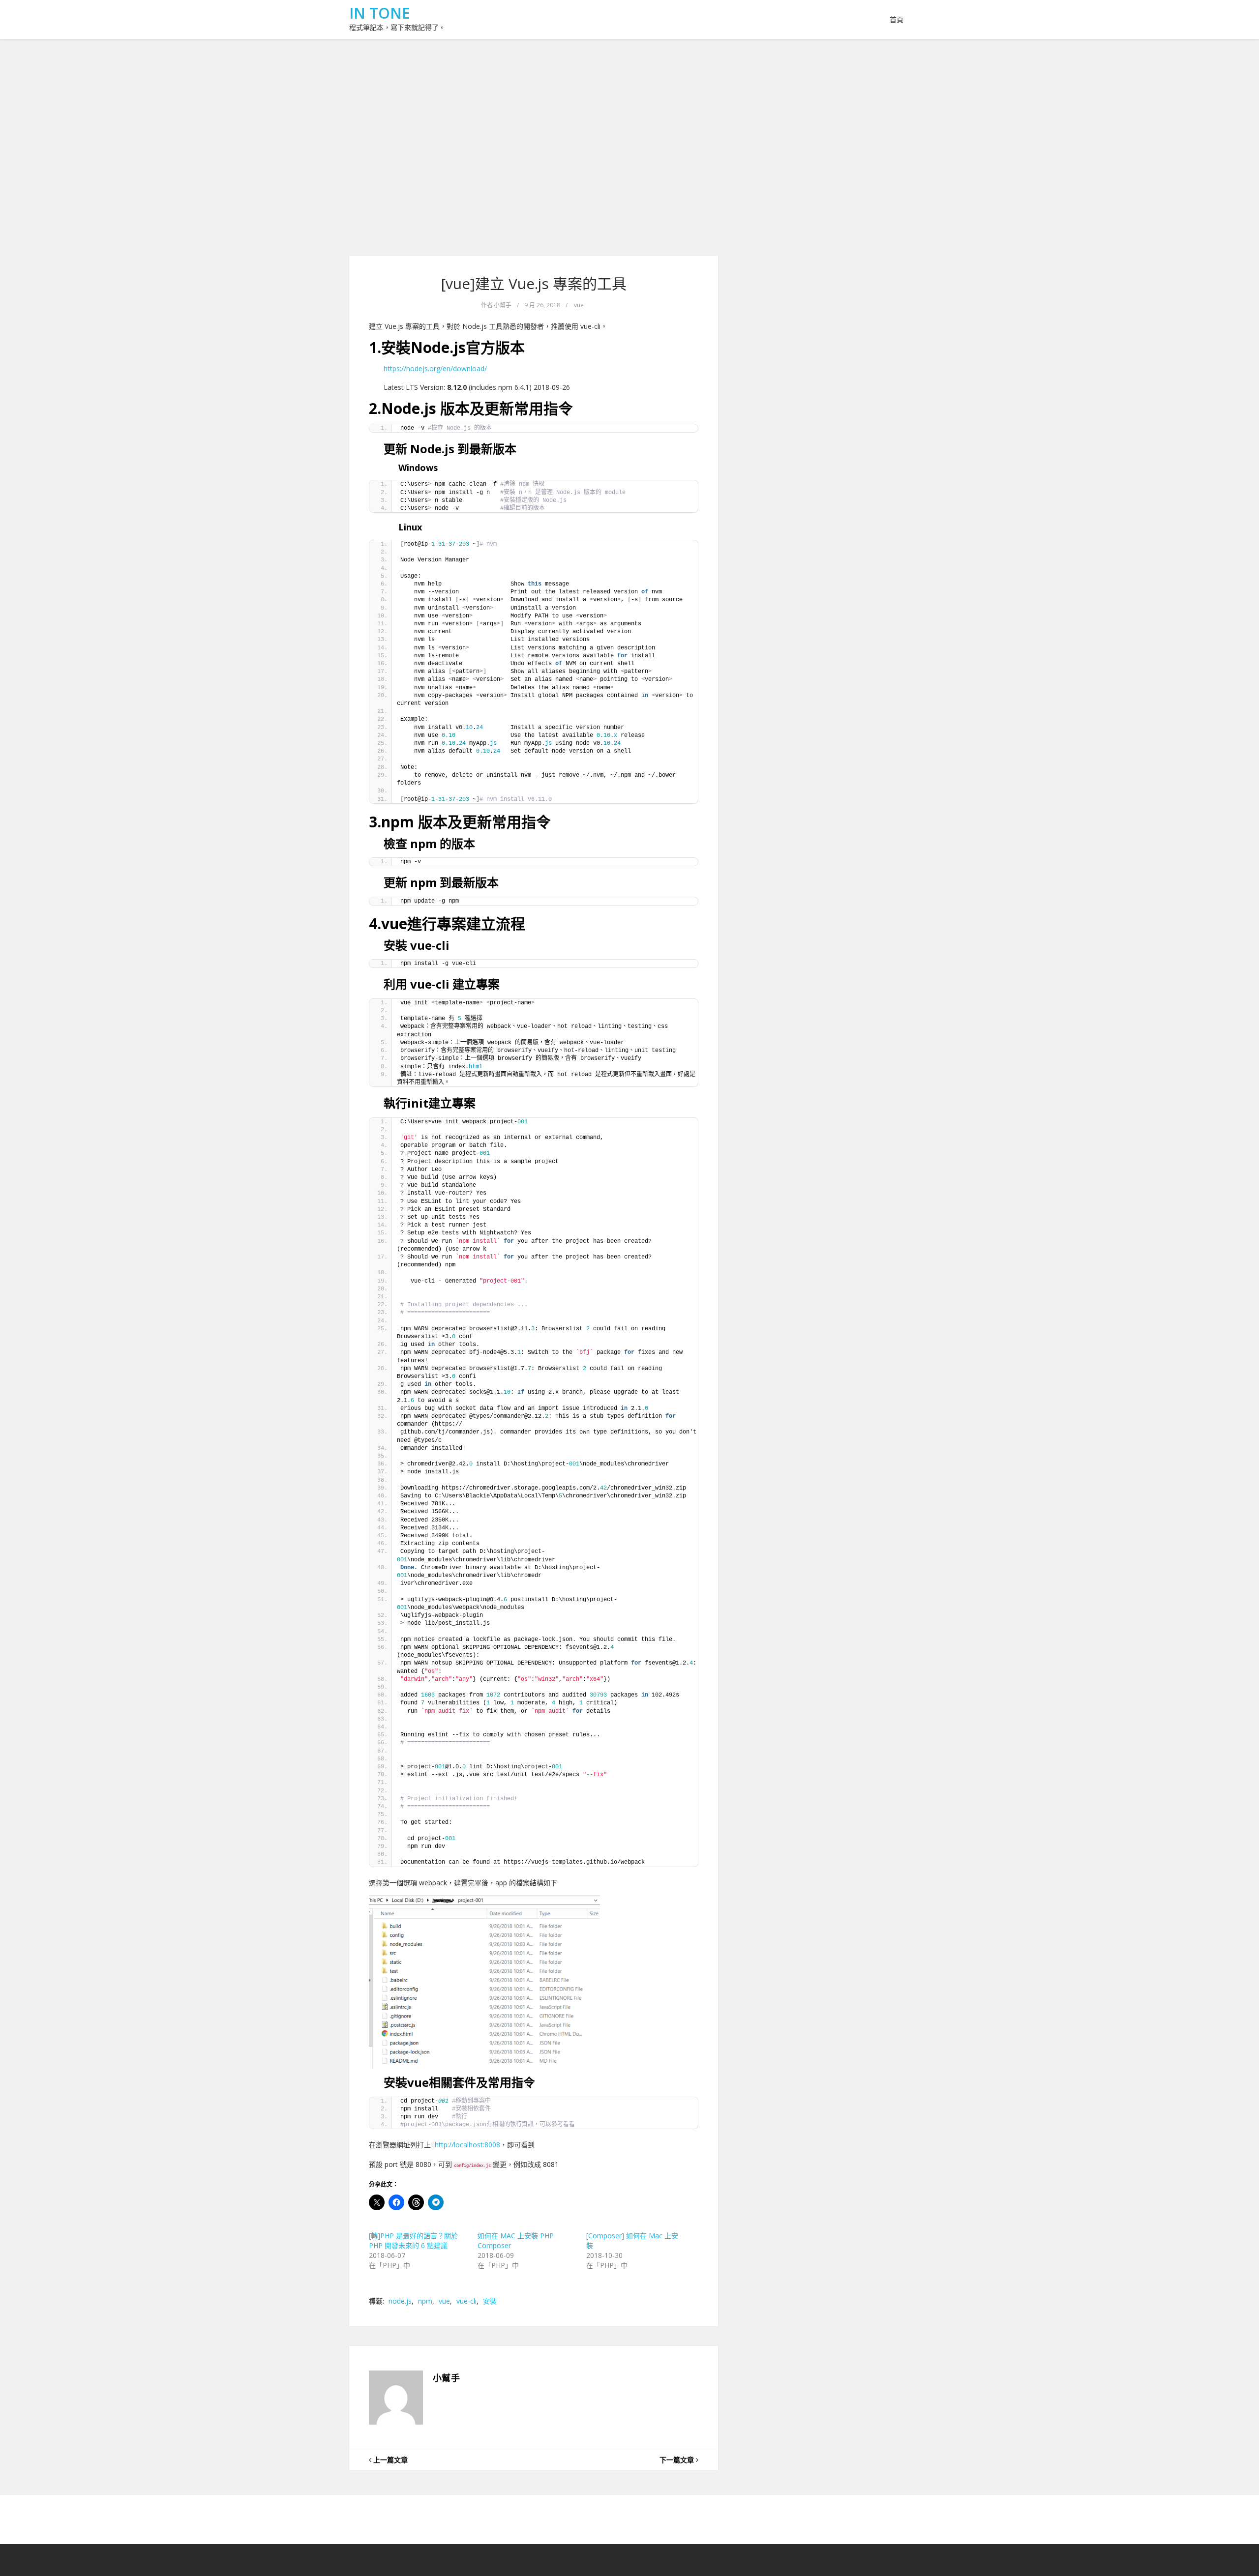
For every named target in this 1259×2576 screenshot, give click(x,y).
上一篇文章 (390, 2460)
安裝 (490, 2301)
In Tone (380, 13)
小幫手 (503, 305)
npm (425, 2301)
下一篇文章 (678, 2460)
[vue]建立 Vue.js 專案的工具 (534, 283)
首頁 (897, 19)
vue (579, 305)
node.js (400, 2301)
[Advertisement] (629, 147)
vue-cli (466, 2301)
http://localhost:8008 (467, 2145)
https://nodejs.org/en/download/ (435, 368)
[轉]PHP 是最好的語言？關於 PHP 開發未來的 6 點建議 (413, 2240)
